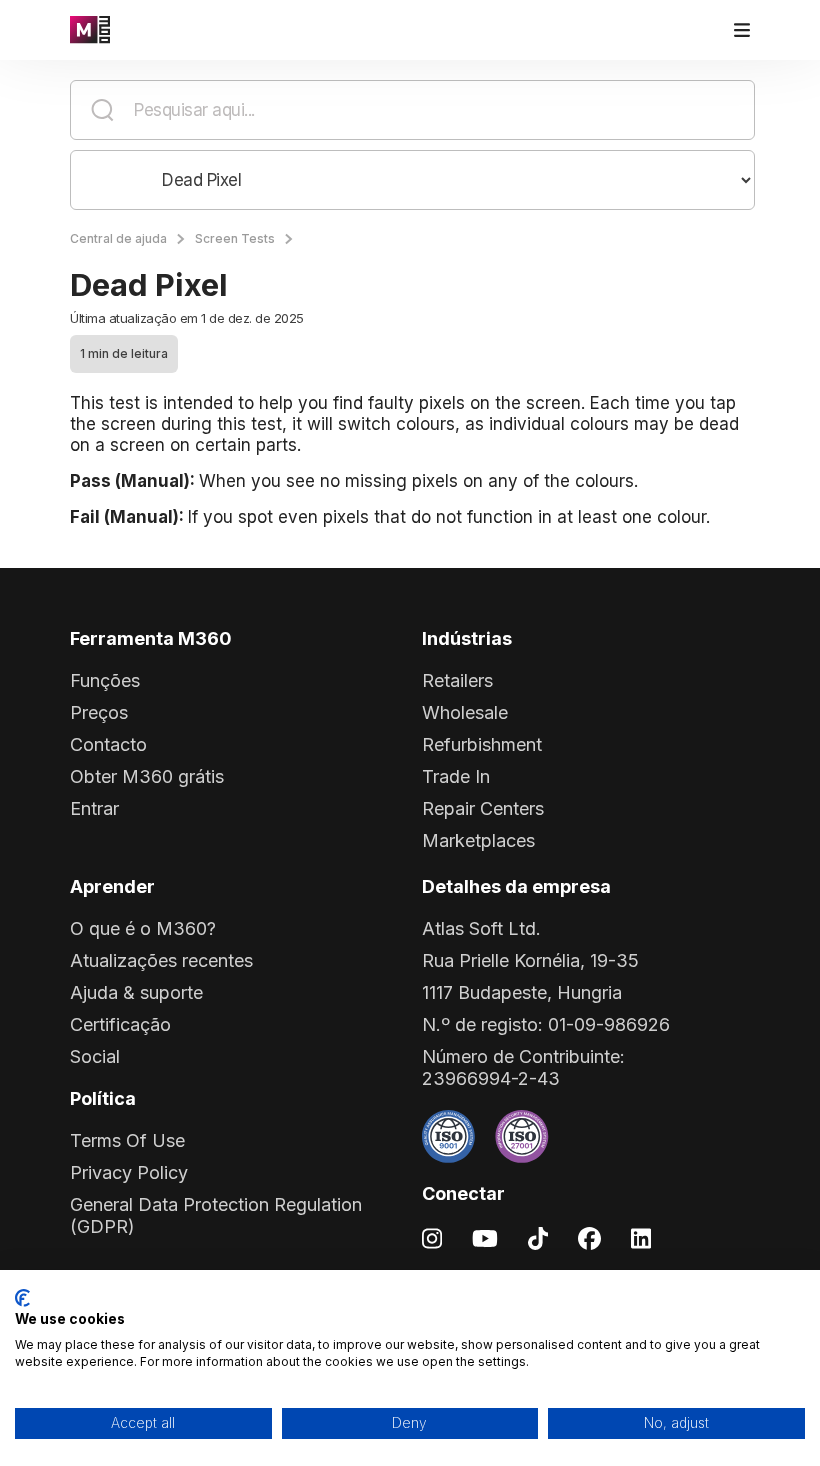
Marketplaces (478, 840)
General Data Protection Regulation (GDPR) (216, 1215)
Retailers (457, 680)
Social (95, 1056)
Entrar (94, 808)
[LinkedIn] (641, 1237)
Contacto (108, 744)
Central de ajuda (118, 238)
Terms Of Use (127, 1140)
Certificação (120, 1024)
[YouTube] (485, 1237)
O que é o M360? (143, 928)
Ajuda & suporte (136, 992)
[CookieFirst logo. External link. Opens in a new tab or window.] (22, 1298)
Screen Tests (235, 238)
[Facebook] (589, 1237)
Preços (99, 712)
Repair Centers (483, 808)
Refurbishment (482, 744)
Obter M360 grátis (147, 776)
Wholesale (465, 712)
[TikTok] (538, 1237)
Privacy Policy (129, 1172)
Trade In (456, 776)
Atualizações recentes (161, 960)
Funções (105, 680)
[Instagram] (432, 1237)
